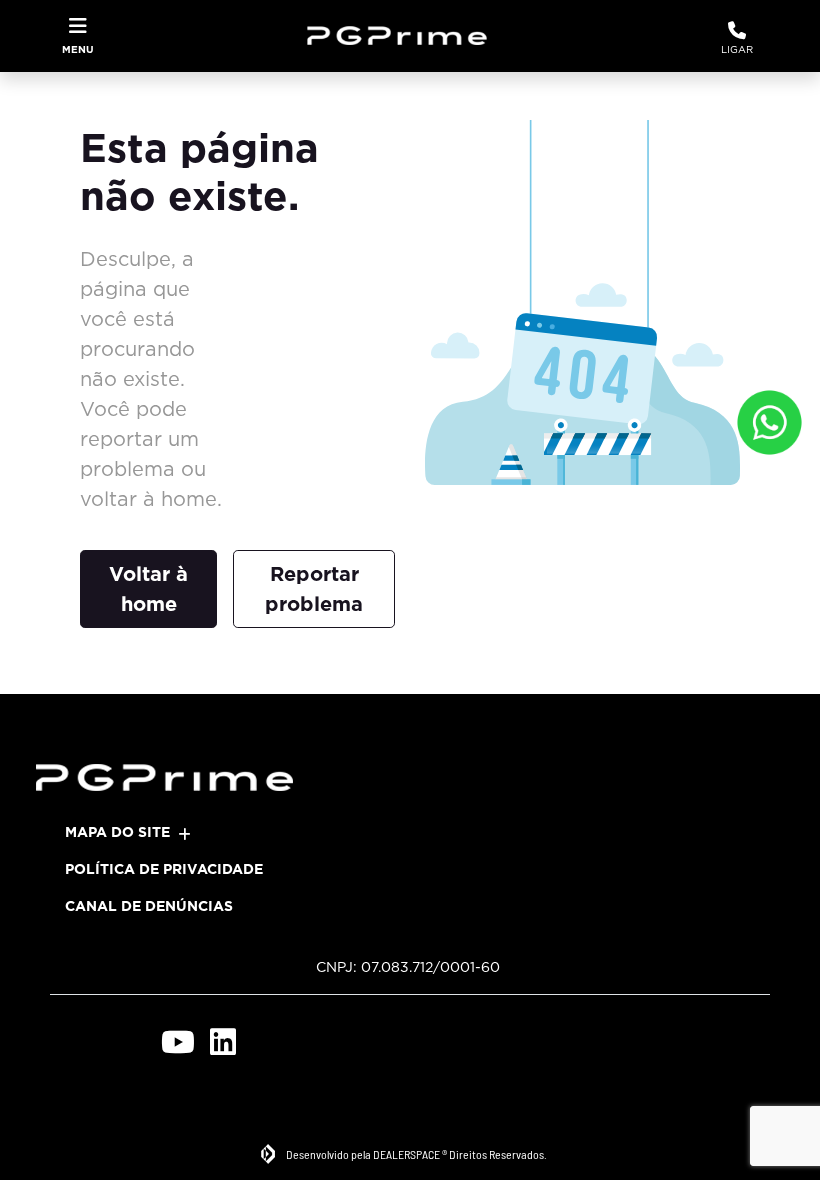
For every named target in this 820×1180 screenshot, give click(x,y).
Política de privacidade (164, 869)
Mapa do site (117, 832)
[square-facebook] (87, 1041)
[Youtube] (177, 1041)
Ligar (737, 49)
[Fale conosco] (769, 422)
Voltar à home (148, 589)
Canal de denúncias (149, 906)
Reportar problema (314, 589)
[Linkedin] (222, 1041)
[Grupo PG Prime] (404, 36)
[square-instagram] (132, 1041)
